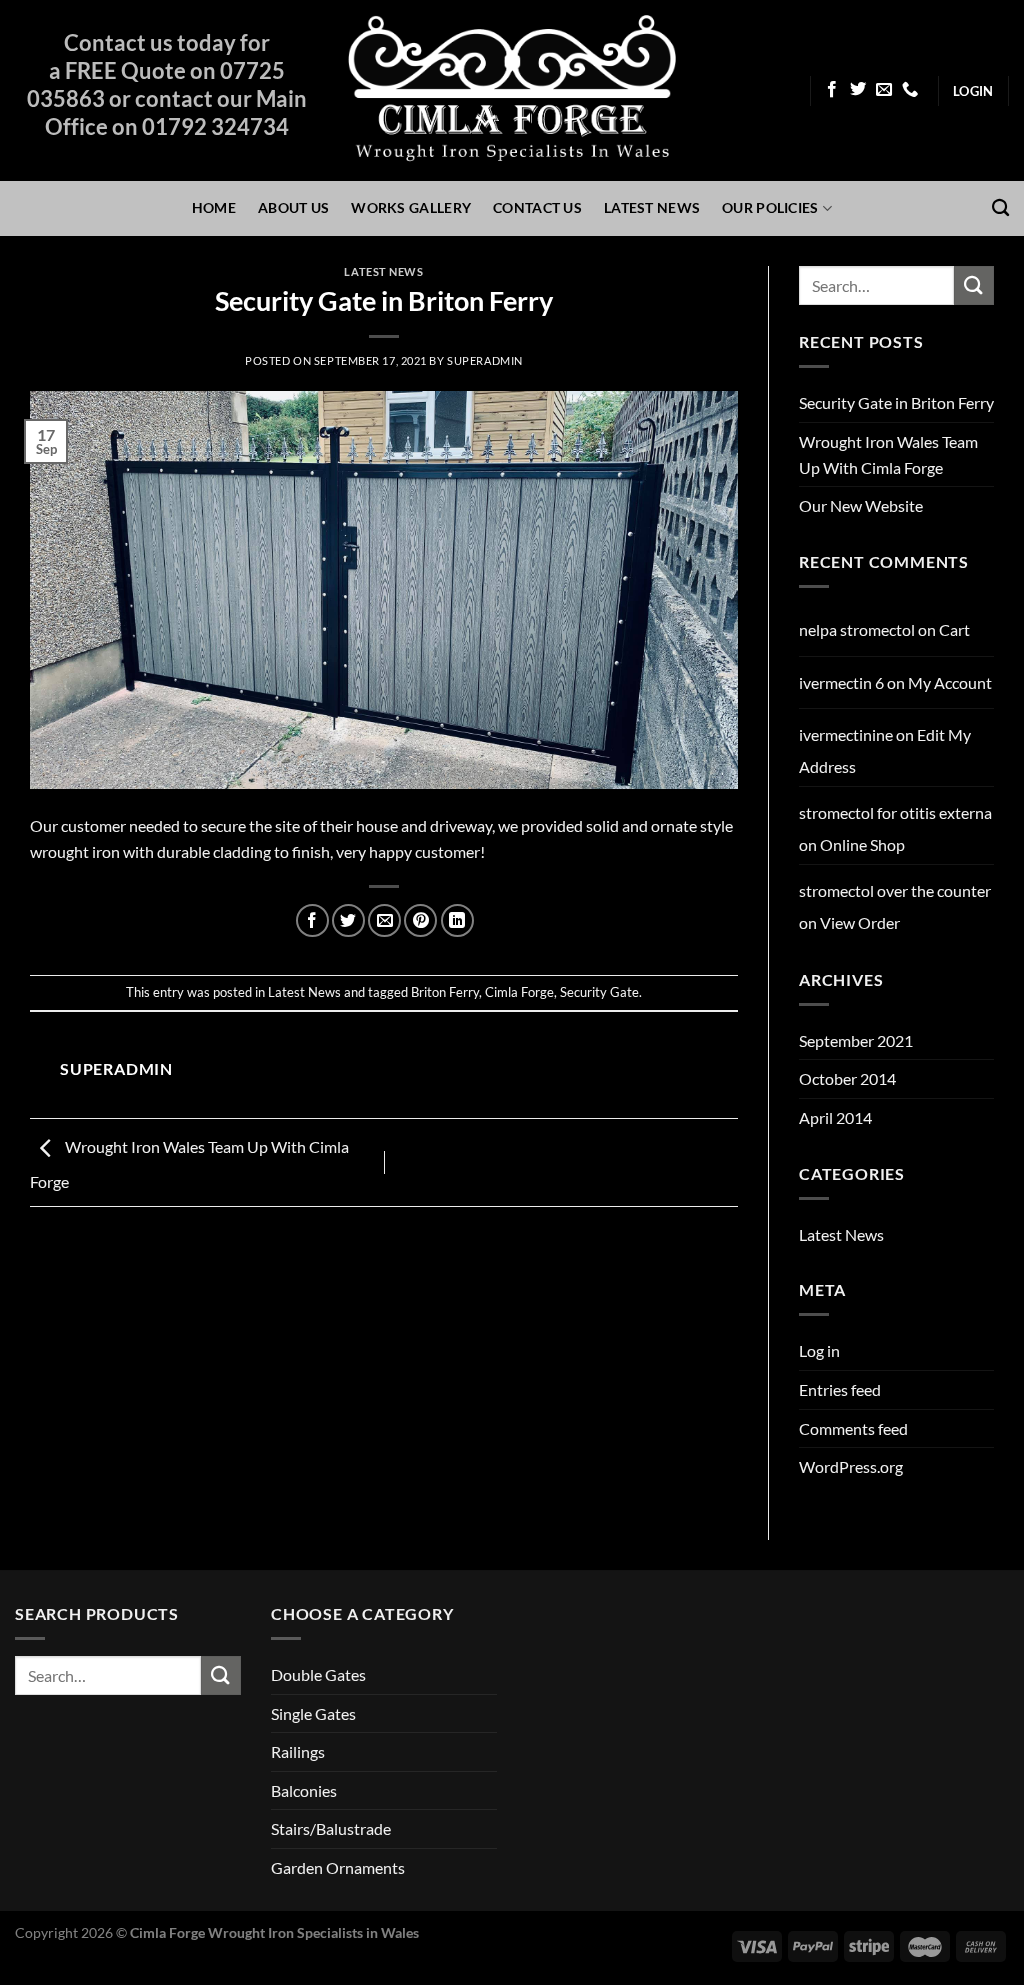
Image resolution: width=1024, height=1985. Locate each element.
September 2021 (856, 1040)
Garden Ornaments (338, 1867)
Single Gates (313, 1713)
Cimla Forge (519, 992)
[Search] (1000, 208)
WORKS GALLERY (411, 207)
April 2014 (835, 1117)
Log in (819, 1350)
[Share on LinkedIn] (457, 920)
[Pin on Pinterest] (420, 920)
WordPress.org (851, 1466)
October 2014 (847, 1078)
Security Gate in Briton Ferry (896, 402)
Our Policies (770, 207)
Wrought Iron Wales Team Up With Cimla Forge (888, 454)
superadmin (485, 360)
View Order (860, 922)
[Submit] (974, 285)
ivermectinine (846, 734)
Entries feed (840, 1389)
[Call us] (910, 90)
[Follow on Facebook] (832, 90)
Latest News (383, 271)
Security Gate (599, 992)
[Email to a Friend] (384, 920)
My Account (950, 682)
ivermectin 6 (841, 682)
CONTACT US (537, 207)
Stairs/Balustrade (331, 1828)
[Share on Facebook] (312, 920)
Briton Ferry (445, 992)
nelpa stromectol (857, 629)
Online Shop (862, 844)
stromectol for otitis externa (895, 812)
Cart (954, 629)
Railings (298, 1751)
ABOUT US (293, 207)
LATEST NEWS (652, 207)
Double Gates (318, 1674)
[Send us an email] (884, 90)
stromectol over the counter (895, 890)
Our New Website (861, 505)
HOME (214, 207)
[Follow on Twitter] (858, 90)
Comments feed (853, 1428)
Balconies (304, 1790)
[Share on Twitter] (348, 920)
